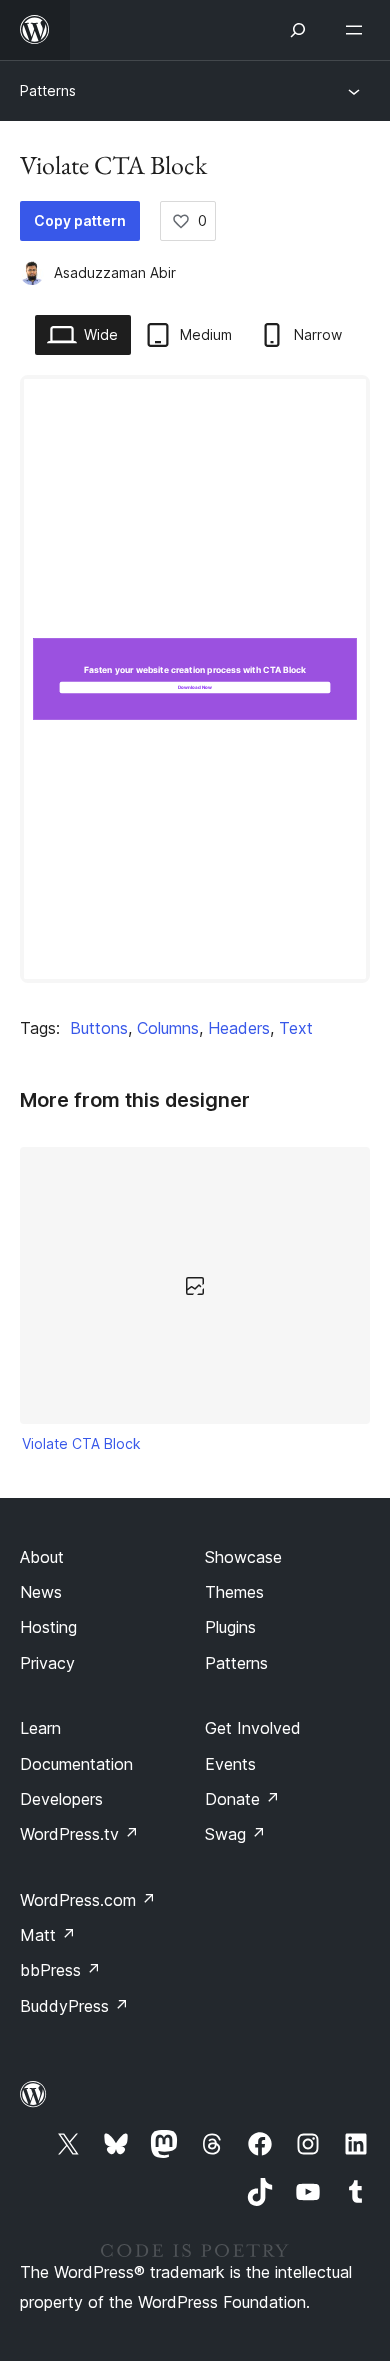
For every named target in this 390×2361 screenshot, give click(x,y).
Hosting (48, 1627)
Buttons (99, 1028)
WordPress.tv (79, 1834)
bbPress (60, 1970)
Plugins (230, 1627)
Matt (48, 1935)
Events (230, 1764)
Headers (239, 1028)
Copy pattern (80, 220)
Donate (242, 1799)
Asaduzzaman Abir (115, 272)
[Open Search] (298, 30)
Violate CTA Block (81, 1443)
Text (296, 1028)
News (41, 1592)
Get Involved (253, 1728)
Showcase (243, 1557)
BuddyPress (74, 2006)
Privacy (47, 1663)
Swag (235, 1834)
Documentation (76, 1764)
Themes (234, 1592)
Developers (61, 1799)
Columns (168, 1028)
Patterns (48, 90)
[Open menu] (358, 30)
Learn (40, 1728)
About (42, 1557)
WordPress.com (88, 1900)
